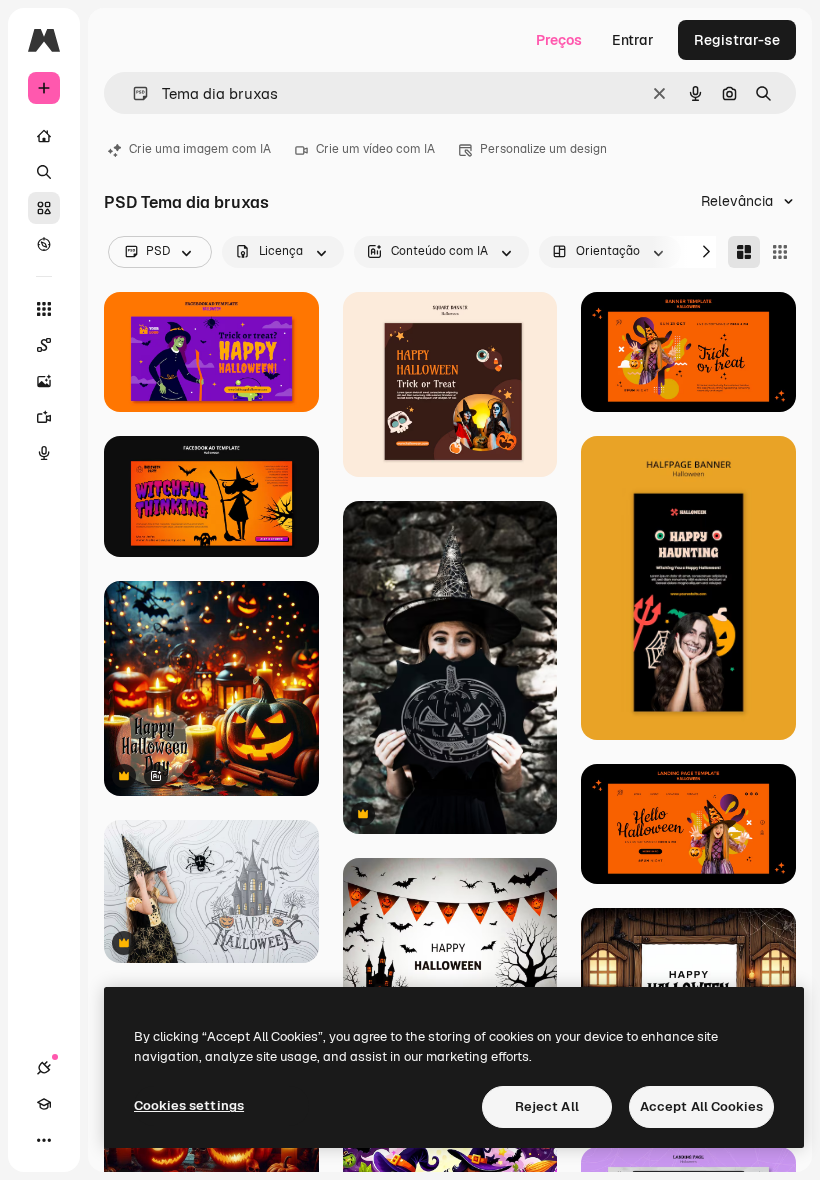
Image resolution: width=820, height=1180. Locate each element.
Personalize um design (543, 149)
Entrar (633, 40)
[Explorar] (44, 244)
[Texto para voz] (44, 453)
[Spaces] (44, 345)
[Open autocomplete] (132, 93)
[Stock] (44, 208)
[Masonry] (744, 252)
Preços (559, 40)
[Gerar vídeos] (44, 417)
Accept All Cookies (701, 1106)
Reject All (547, 1106)
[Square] (780, 252)
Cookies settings (189, 1105)
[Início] (44, 136)
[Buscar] (44, 172)
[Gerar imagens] (44, 381)
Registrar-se (737, 40)
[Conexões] (44, 1068)
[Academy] (44, 1104)
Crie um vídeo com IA (375, 149)
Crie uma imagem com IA (200, 149)
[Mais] (44, 1140)
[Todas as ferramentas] (44, 309)
